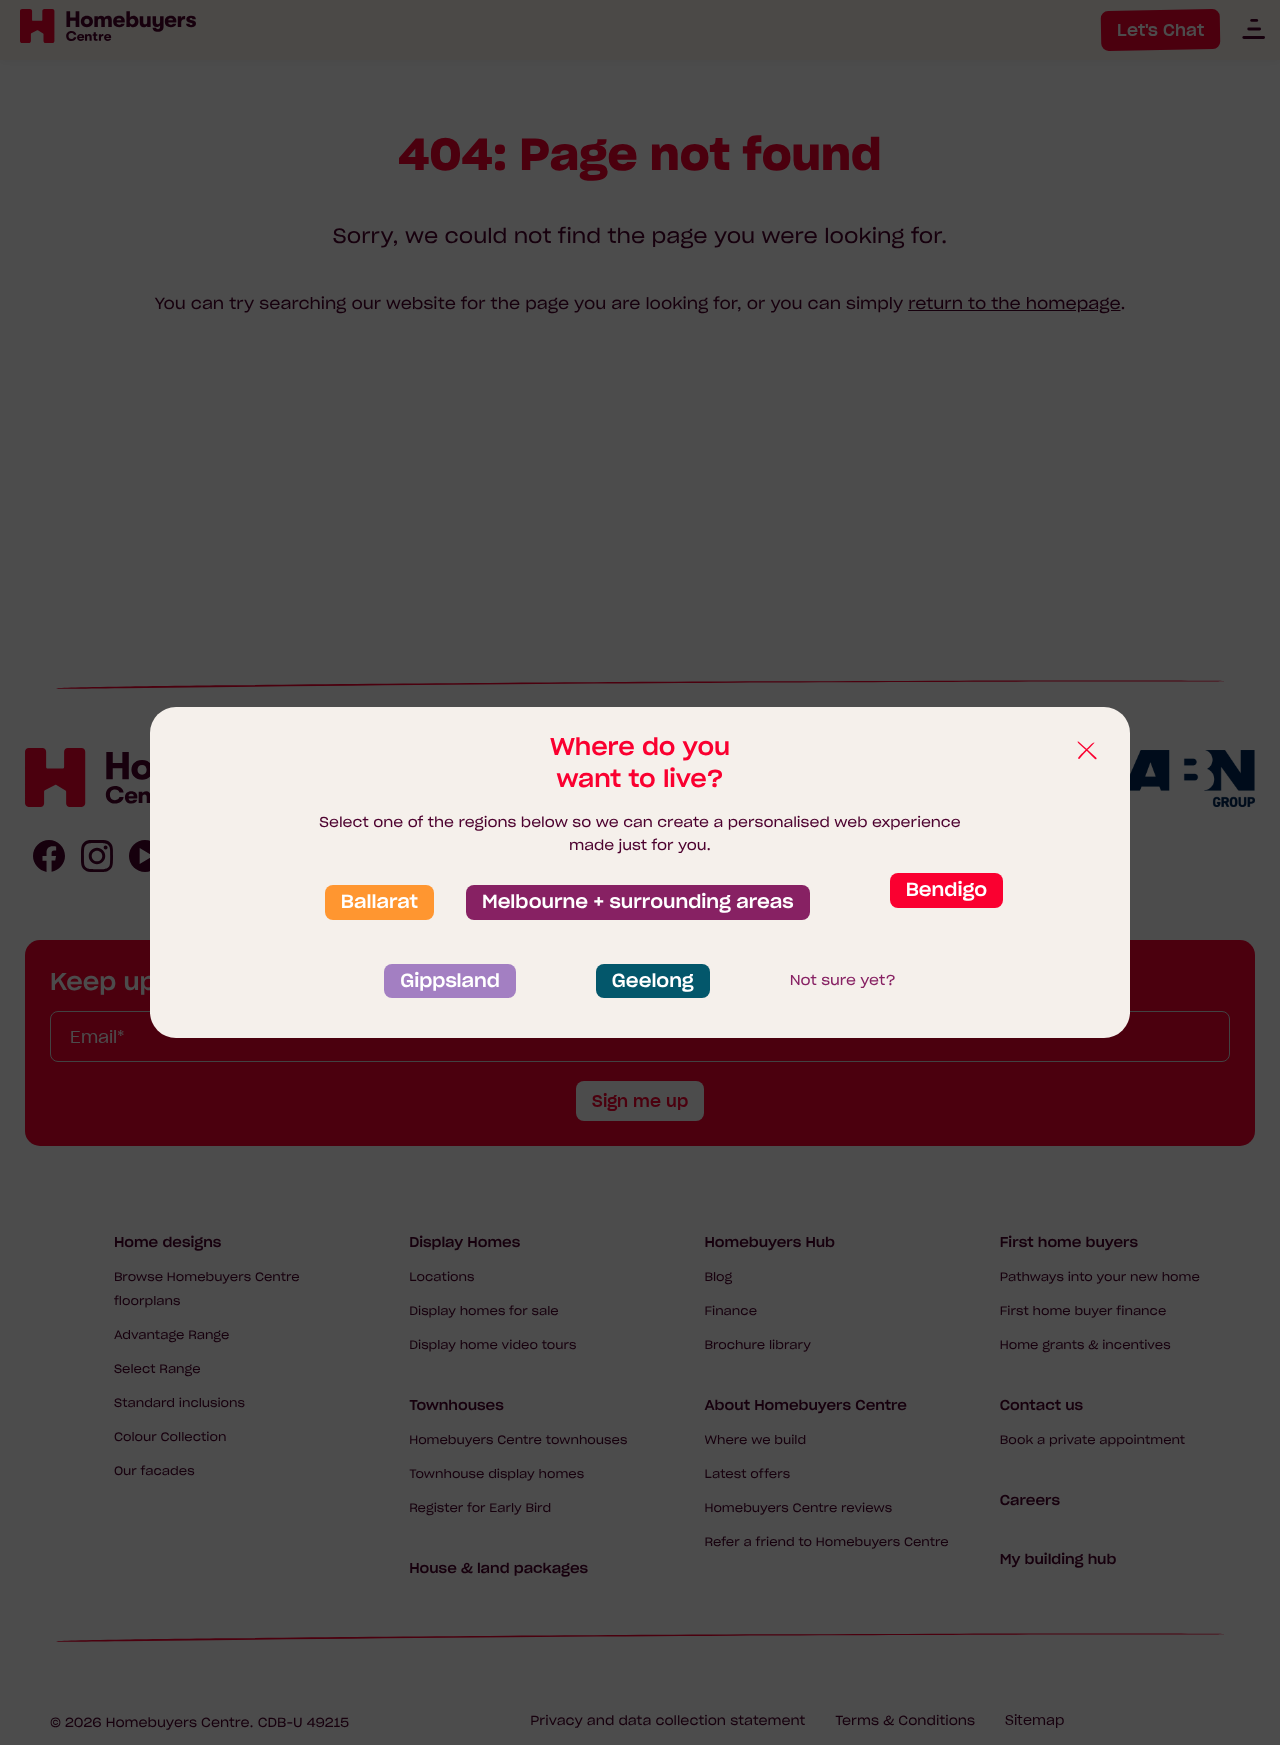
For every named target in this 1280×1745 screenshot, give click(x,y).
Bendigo (946, 890)
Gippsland (450, 981)
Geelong (653, 981)
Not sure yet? (843, 980)
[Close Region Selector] (1086, 751)
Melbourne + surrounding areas (638, 902)
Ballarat (379, 902)
